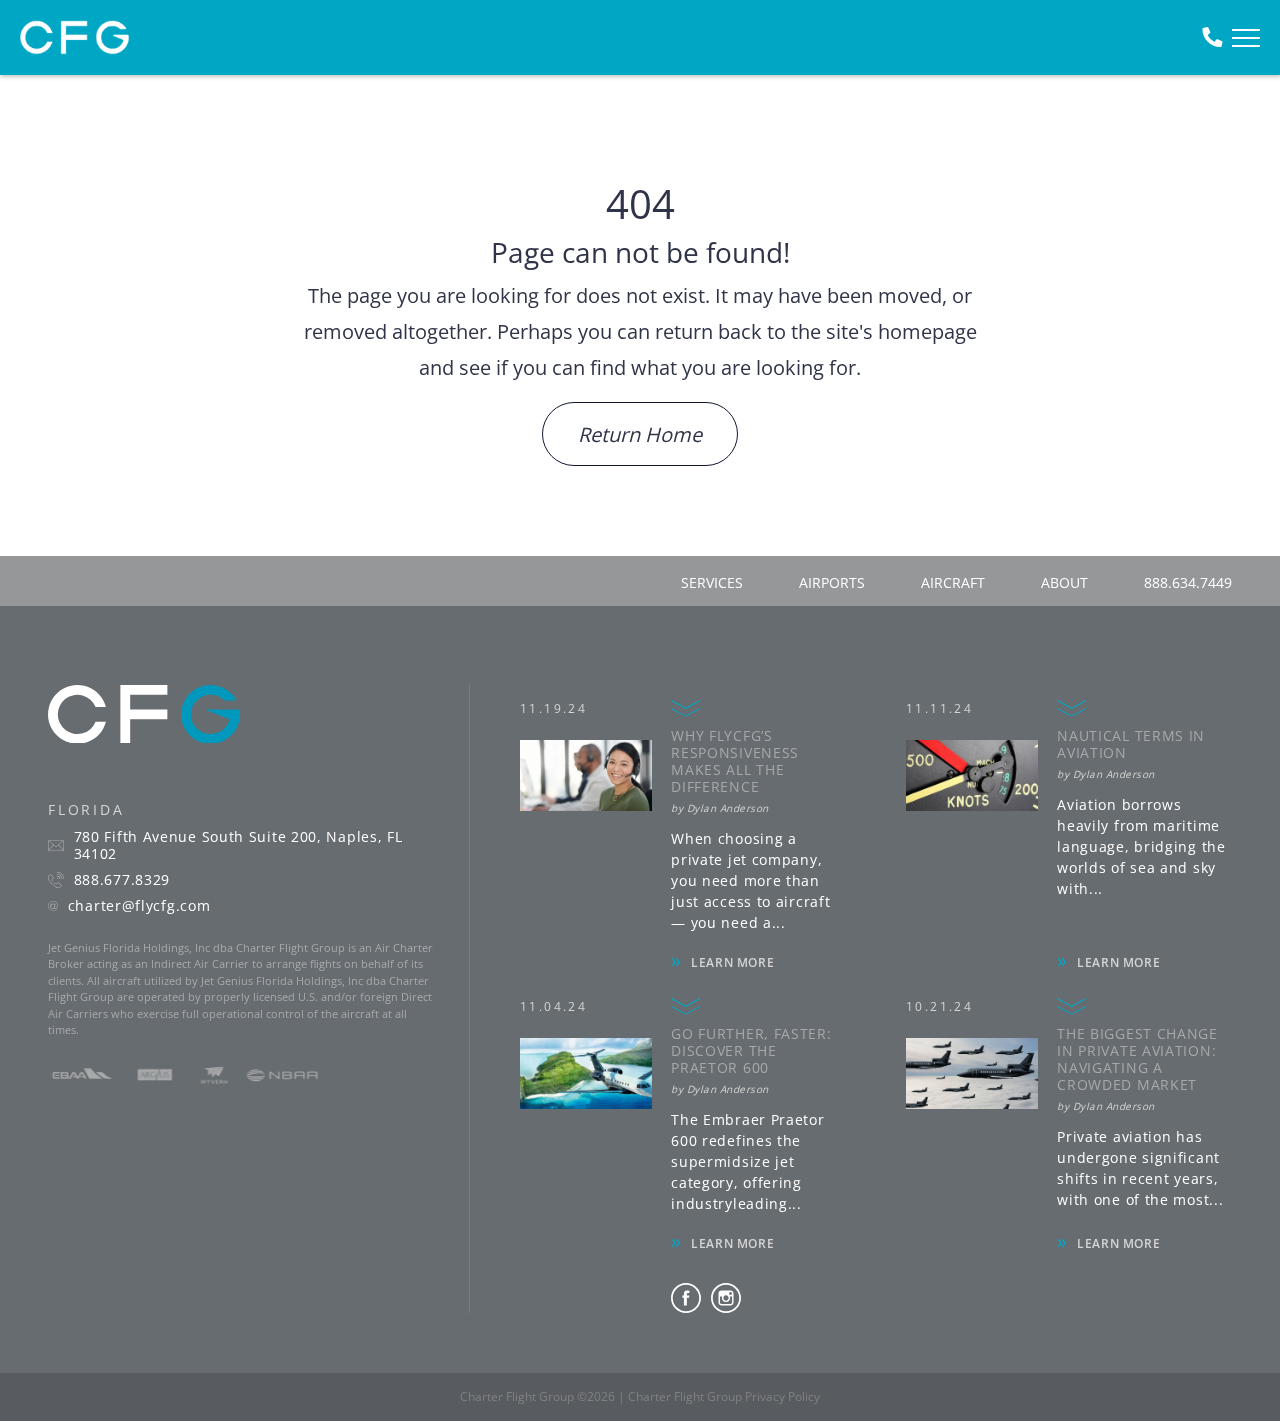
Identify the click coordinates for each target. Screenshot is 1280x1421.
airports (832, 582)
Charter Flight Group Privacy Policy (724, 1396)
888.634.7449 (1188, 582)
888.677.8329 (122, 880)
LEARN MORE (732, 962)
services (712, 582)
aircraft (953, 582)
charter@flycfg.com (139, 906)
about (1064, 582)
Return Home (640, 434)
